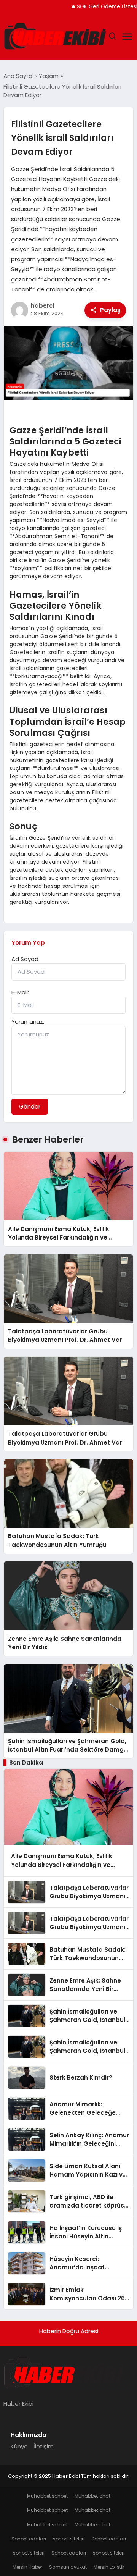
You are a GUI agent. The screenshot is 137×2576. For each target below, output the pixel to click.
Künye (19, 2446)
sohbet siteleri (69, 2539)
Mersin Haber (27, 2567)
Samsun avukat (68, 2567)
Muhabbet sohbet (47, 2496)
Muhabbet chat (92, 2496)
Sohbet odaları (29, 2539)
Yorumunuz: (28, 1022)
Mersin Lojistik (109, 2567)
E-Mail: (20, 992)
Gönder (30, 1106)
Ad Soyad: (25, 959)
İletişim (44, 2446)
